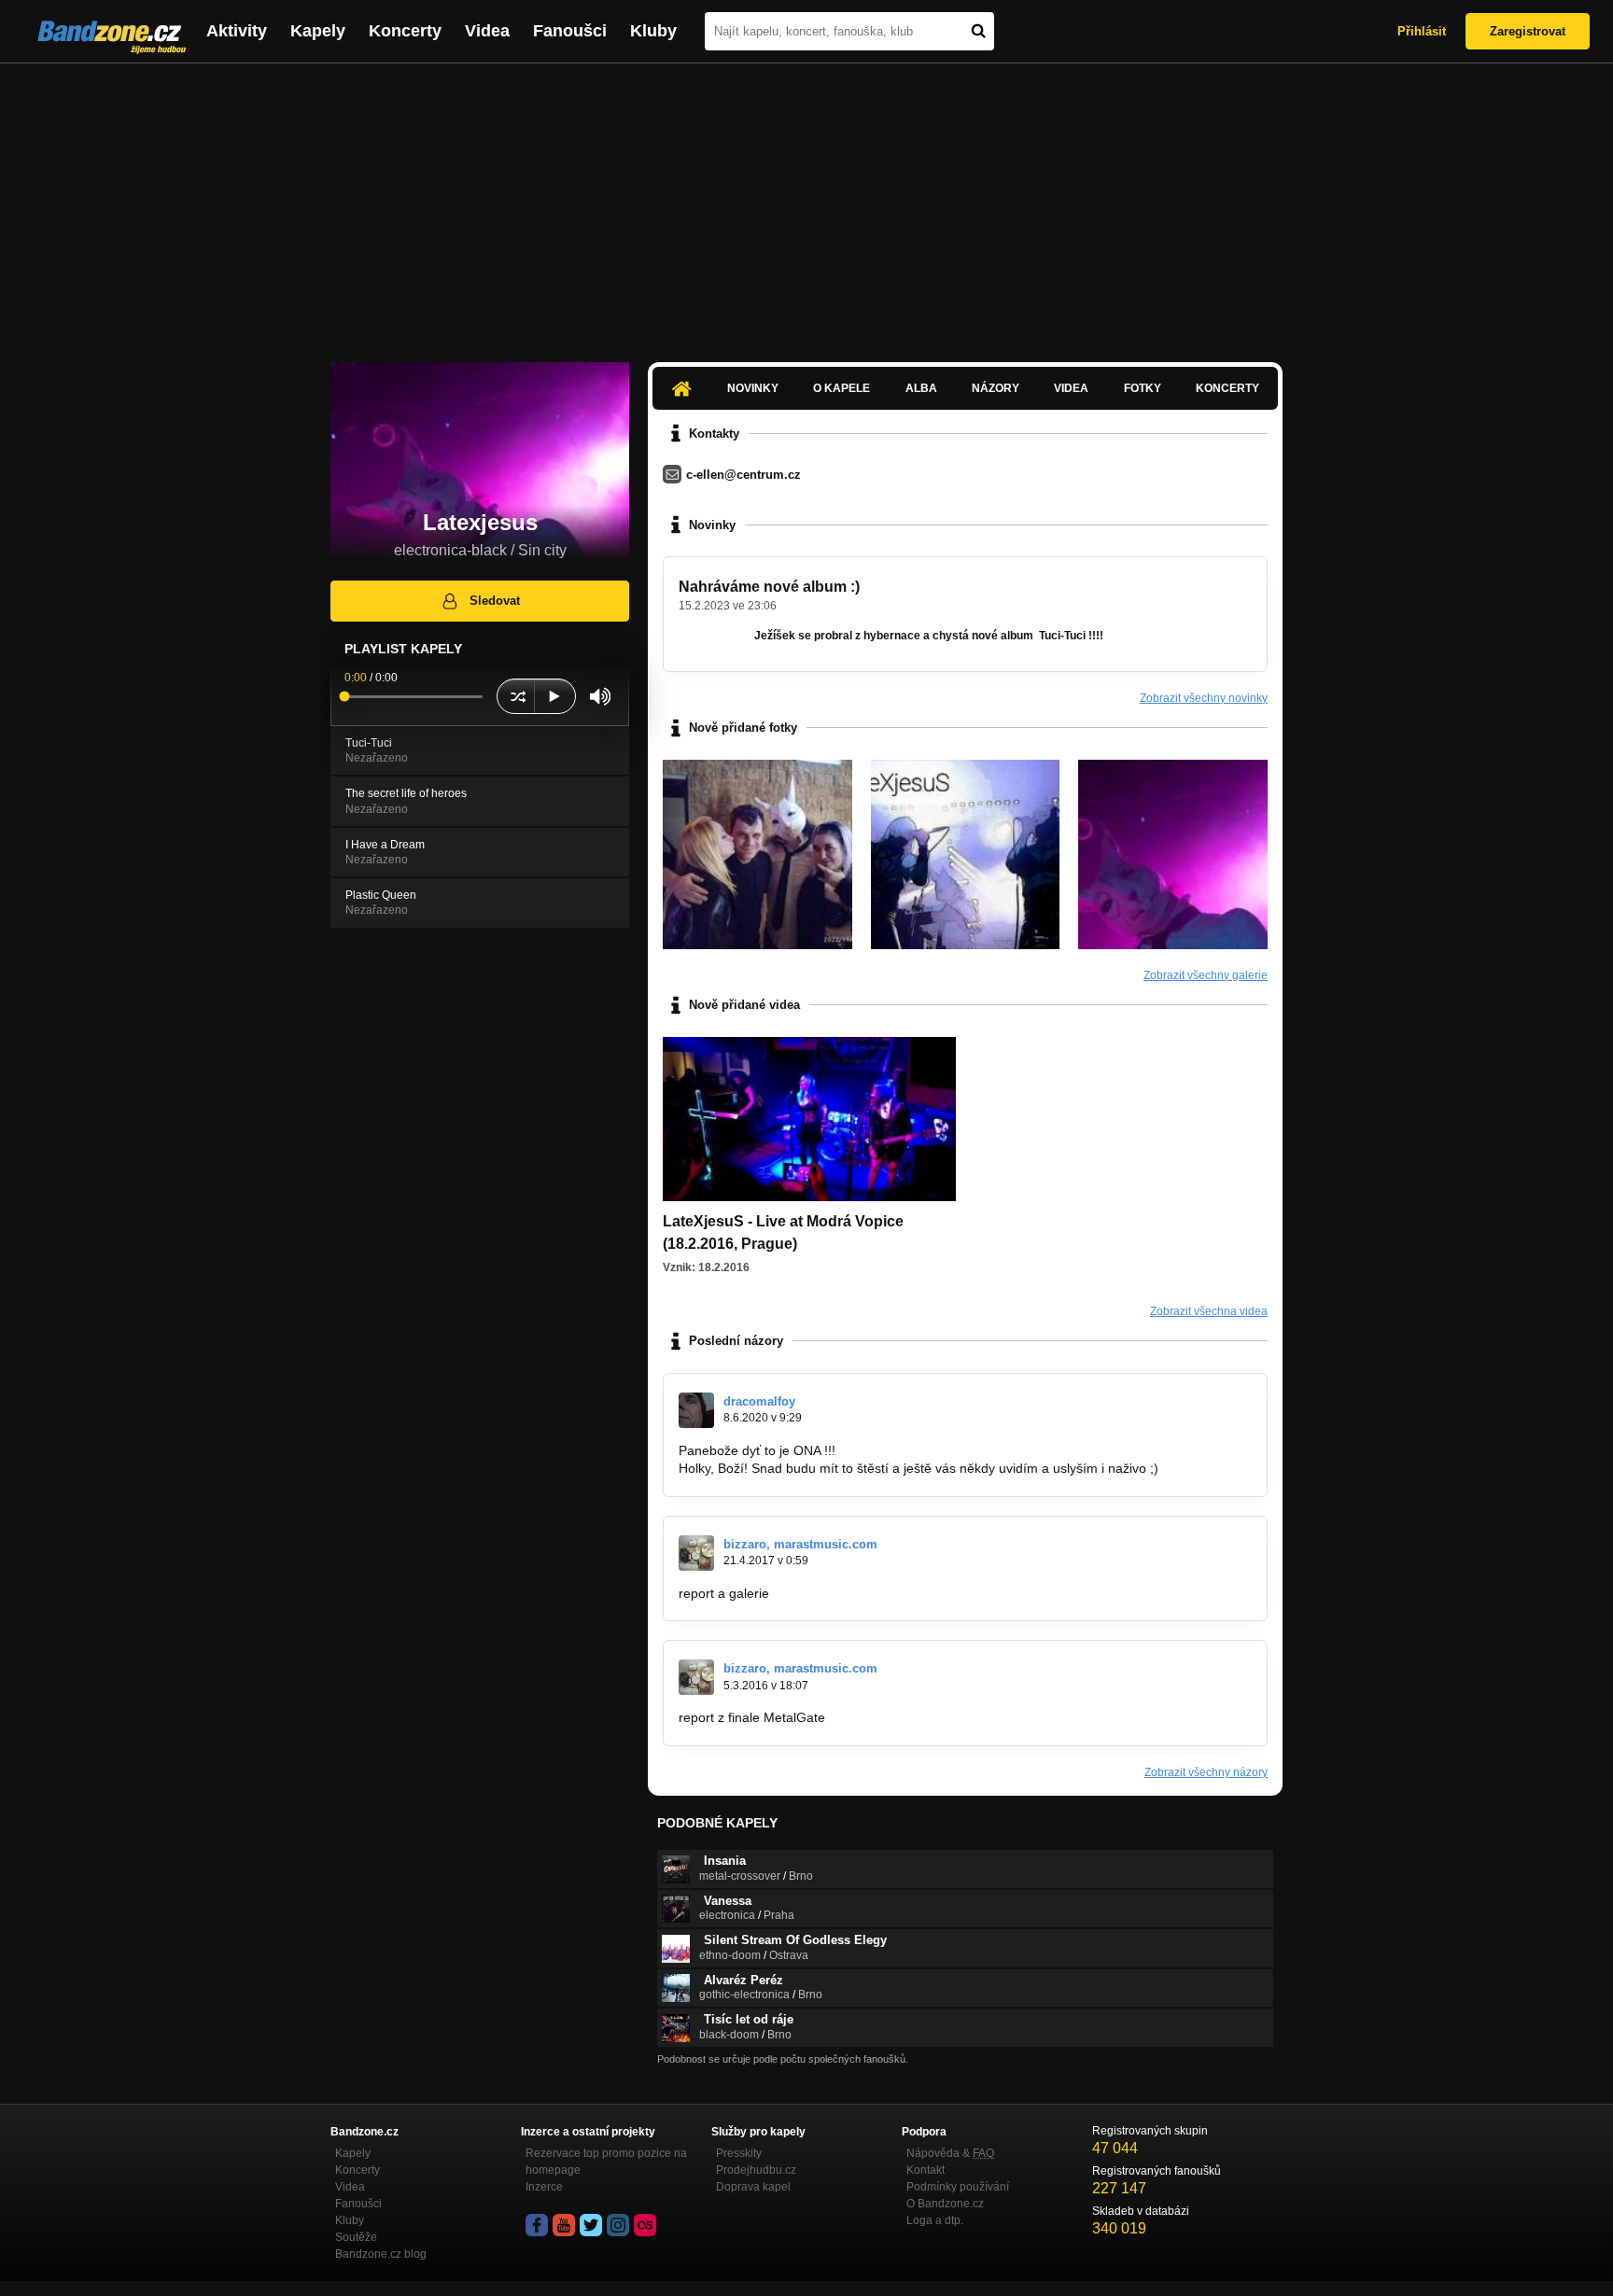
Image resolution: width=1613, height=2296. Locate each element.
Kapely (318, 31)
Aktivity (237, 31)
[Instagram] (618, 2225)
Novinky (753, 388)
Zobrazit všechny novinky (1204, 698)
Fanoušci (570, 31)
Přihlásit (1422, 31)
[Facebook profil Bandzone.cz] (537, 2225)
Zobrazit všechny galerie (1206, 975)
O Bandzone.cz (945, 2204)
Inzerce (544, 2187)
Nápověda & (950, 2153)
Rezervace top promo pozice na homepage (606, 2162)
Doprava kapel (753, 2187)
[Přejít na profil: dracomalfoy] (696, 1410)
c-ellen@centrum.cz (743, 475)
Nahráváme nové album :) (769, 587)
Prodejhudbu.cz (756, 2170)
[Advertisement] (806, 203)
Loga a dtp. (935, 2220)
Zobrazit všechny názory (1206, 1772)
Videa (487, 31)
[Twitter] (591, 2225)
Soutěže (356, 2237)
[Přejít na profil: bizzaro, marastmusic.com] (696, 1553)
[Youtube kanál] (564, 2225)
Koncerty (405, 31)
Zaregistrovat (1528, 31)
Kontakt (926, 2170)
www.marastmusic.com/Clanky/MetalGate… (958, 1717)
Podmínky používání (958, 2187)
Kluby (653, 31)
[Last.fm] (645, 2225)
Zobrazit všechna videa (1209, 1311)
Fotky (1143, 388)
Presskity (739, 2153)
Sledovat (495, 601)
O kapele (842, 388)
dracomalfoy (759, 1401)
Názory (996, 388)
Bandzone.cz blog (381, 2254)
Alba (921, 388)
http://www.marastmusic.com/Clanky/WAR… (902, 1593)
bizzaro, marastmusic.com (800, 1544)
